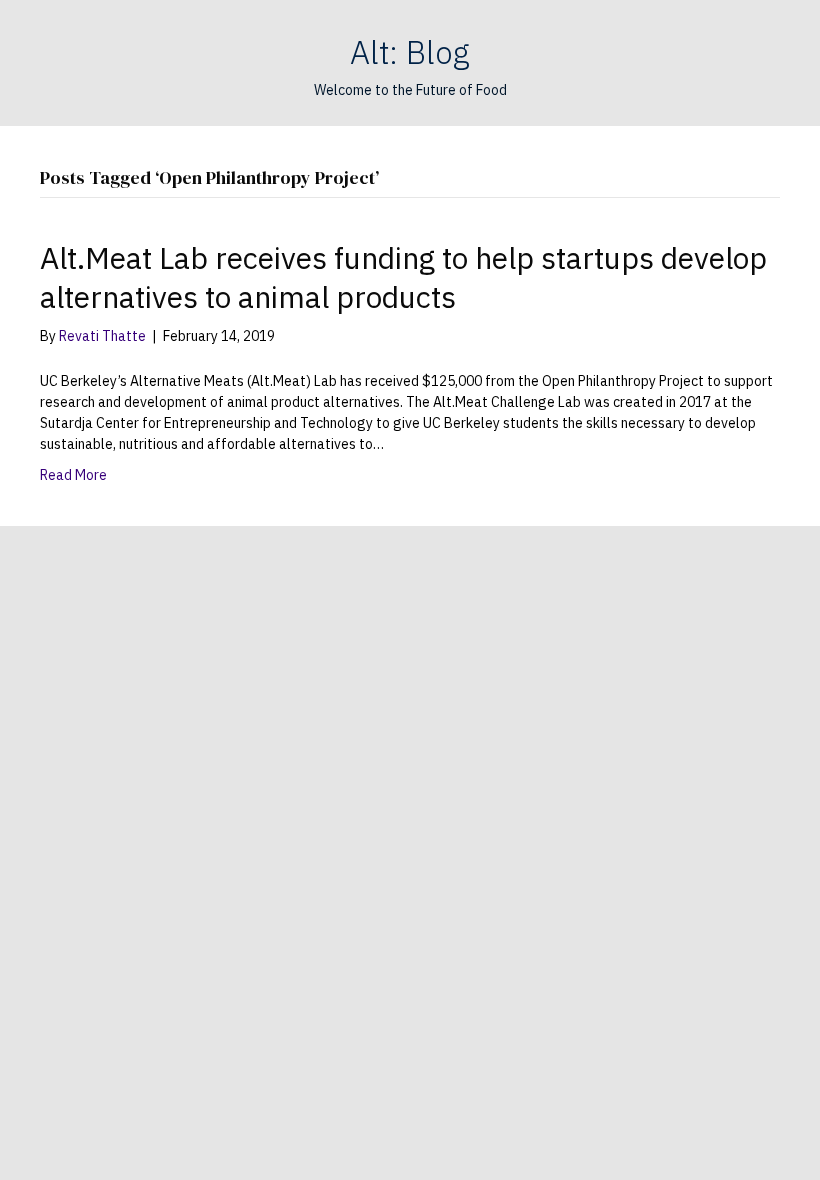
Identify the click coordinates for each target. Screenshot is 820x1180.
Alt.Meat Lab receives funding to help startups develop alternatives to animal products (403, 277)
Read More (73, 475)
